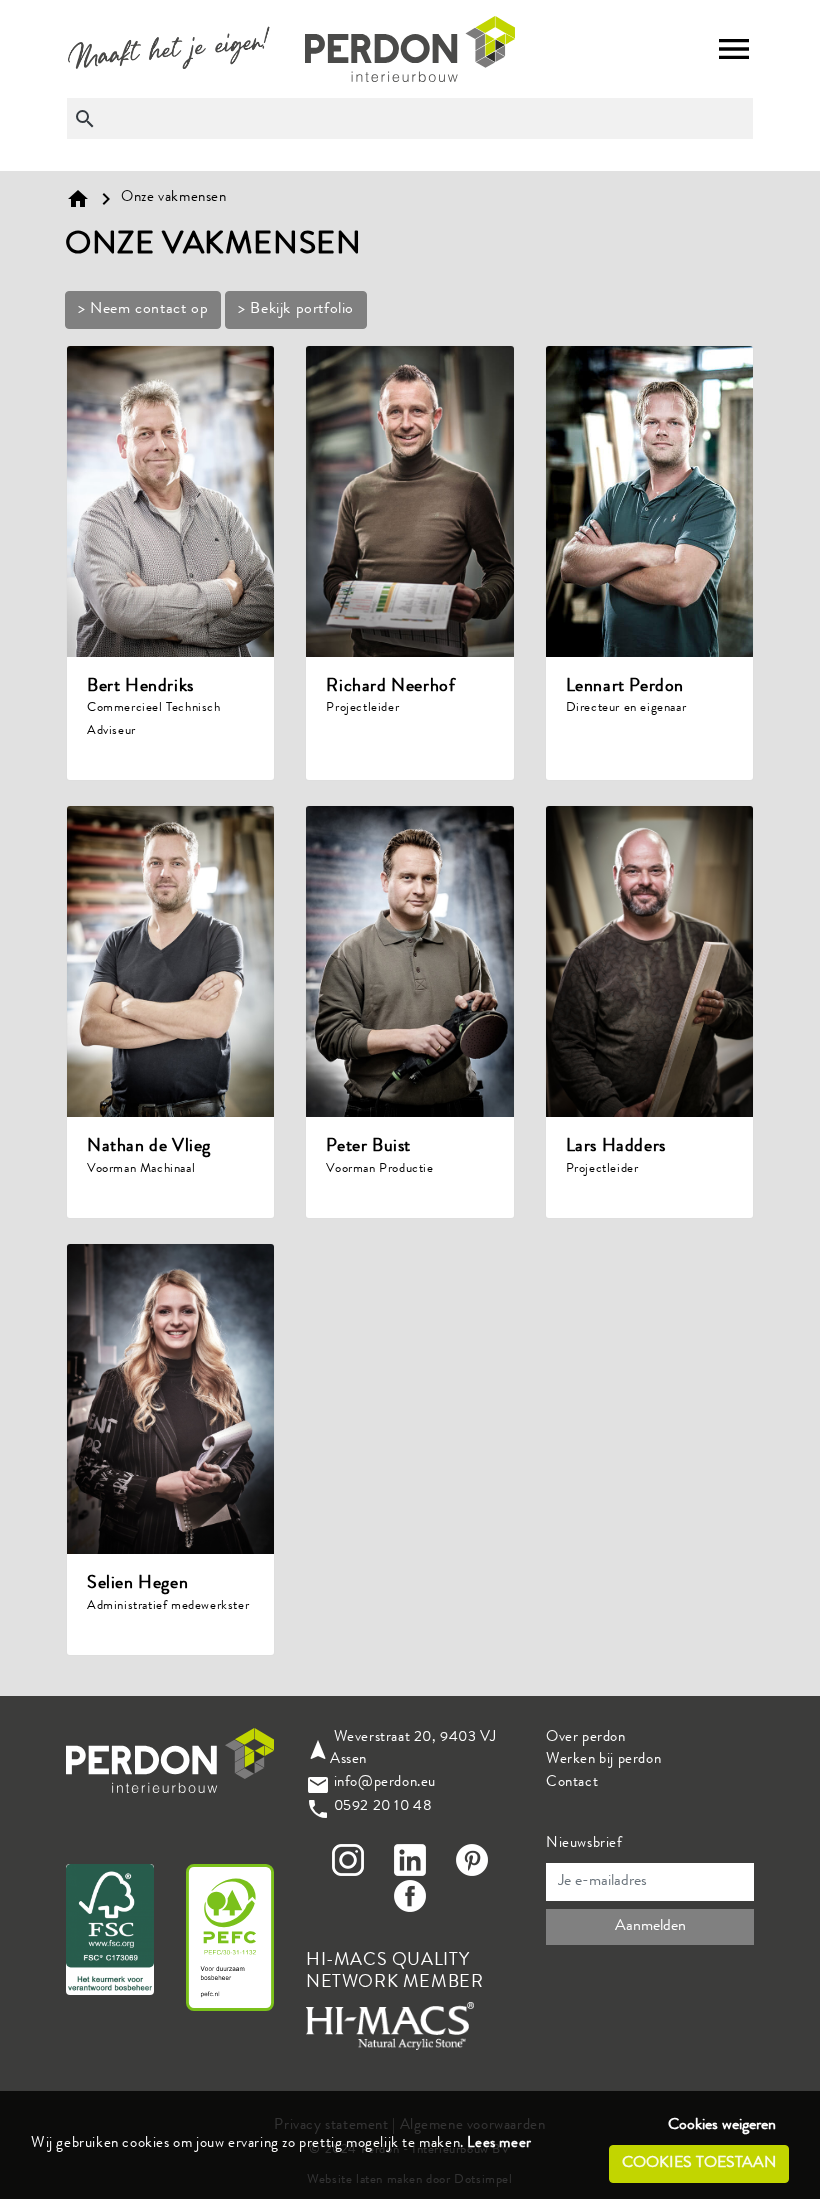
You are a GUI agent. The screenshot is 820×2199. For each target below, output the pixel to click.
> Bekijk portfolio (296, 310)
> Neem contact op (143, 310)
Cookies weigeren (722, 2126)
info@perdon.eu (385, 1783)
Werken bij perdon (603, 1760)
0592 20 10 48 (383, 1807)
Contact (572, 1783)
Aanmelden (650, 1927)
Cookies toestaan (699, 2164)
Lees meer (499, 2144)
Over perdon (586, 1738)
